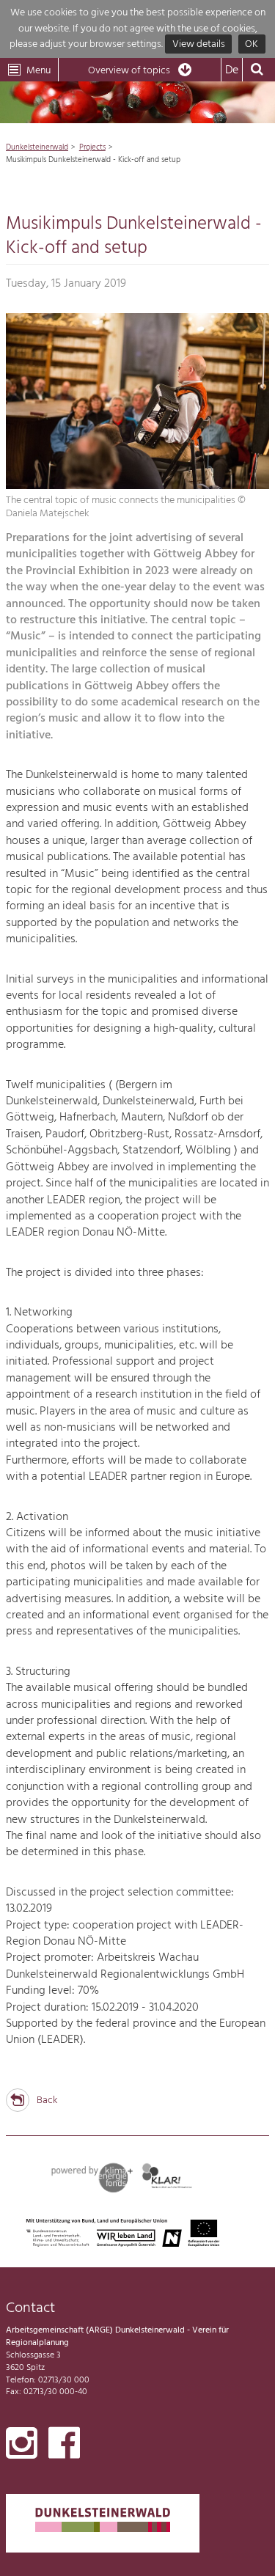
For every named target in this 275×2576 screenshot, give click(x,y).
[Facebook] (64, 2446)
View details (199, 44)
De (232, 70)
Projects (92, 147)
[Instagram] (22, 2446)
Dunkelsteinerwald (37, 147)
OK (252, 44)
